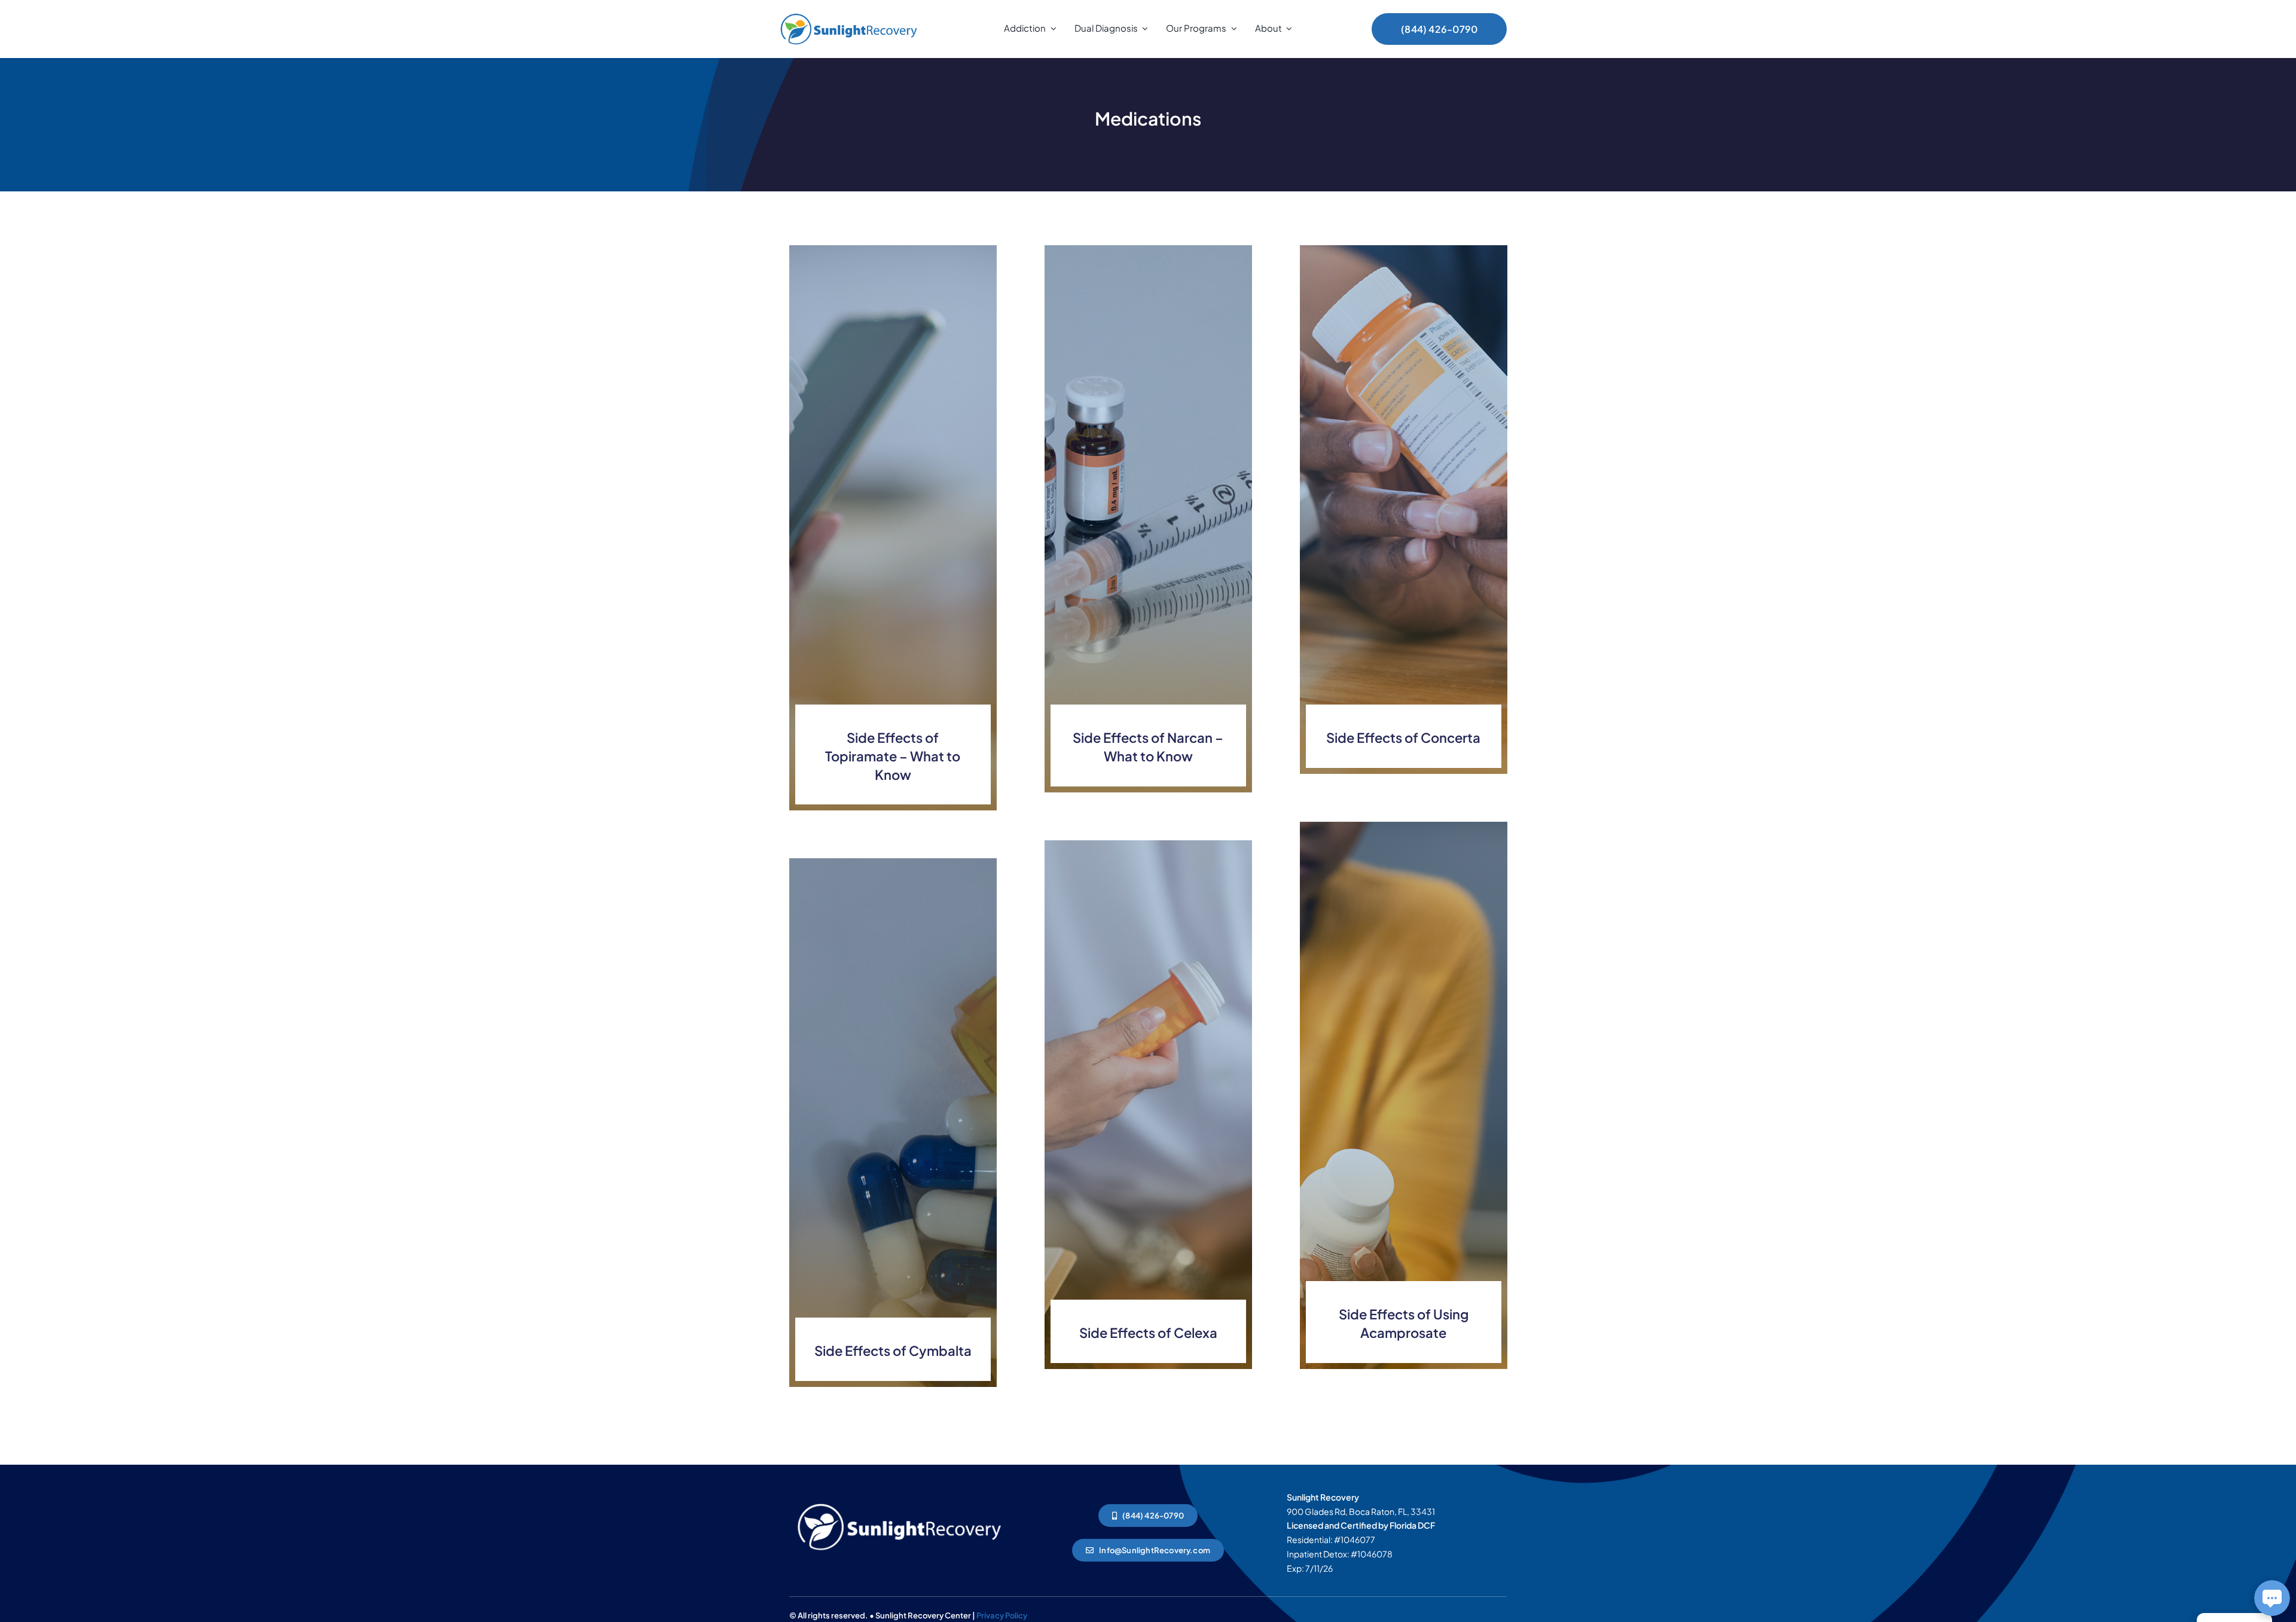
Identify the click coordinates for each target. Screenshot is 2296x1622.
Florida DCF (1412, 1525)
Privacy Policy (1002, 1615)
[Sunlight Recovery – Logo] (849, 13)
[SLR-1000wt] (899, 1501)
